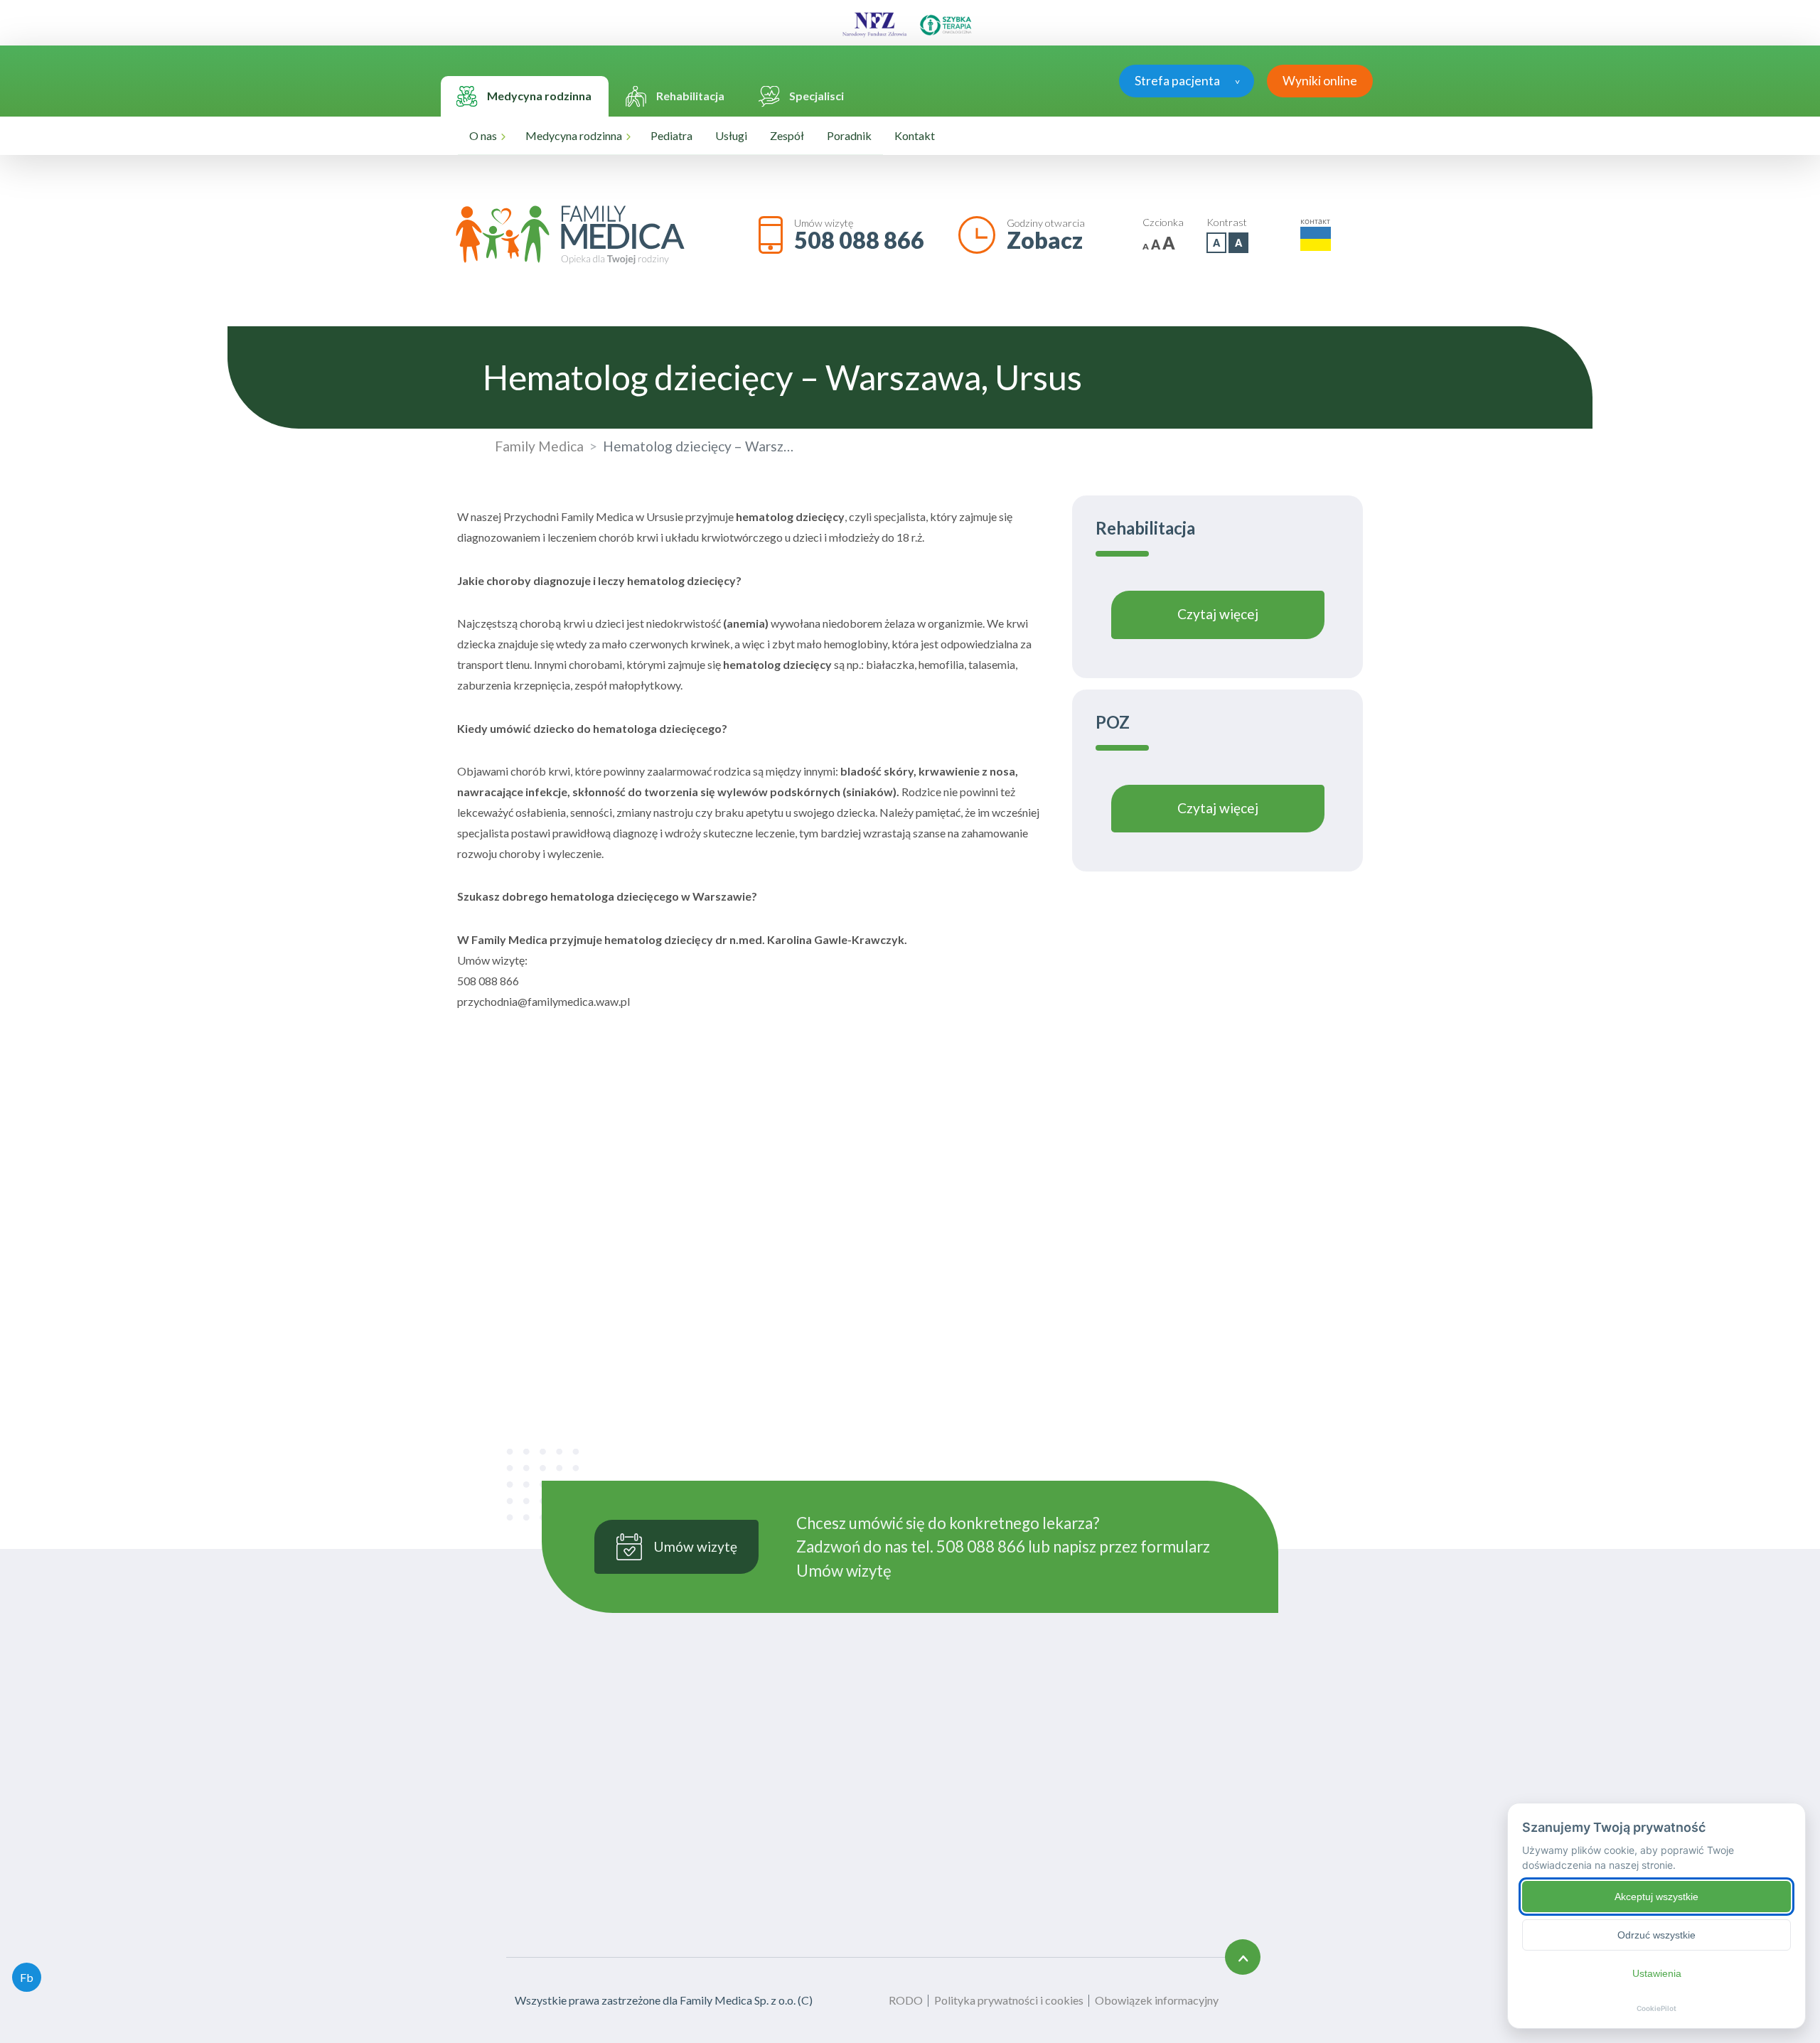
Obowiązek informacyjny (1157, 2000)
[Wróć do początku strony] (1243, 1957)
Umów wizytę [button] (695, 1546)
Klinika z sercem (893, 1863)
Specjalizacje (1035, 1807)
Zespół (787, 135)
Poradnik (849, 135)
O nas (483, 135)
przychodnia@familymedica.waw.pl (928, 1743)
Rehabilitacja (885, 1901)
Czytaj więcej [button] (1218, 614)
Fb (27, 1977)
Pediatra (671, 135)
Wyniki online (1320, 81)
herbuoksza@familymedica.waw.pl (927, 1760)
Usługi (731, 135)
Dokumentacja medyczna (1066, 1846)
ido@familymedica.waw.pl (1213, 1908)
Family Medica (539, 446)
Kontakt (915, 135)
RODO (906, 2000)
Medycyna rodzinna (574, 135)
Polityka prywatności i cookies (1009, 2000)
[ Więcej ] (524, 1838)
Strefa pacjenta (1177, 81)
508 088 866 (859, 240)
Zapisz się (1087, 1301)
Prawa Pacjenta (1042, 1865)
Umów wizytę (844, 1571)
